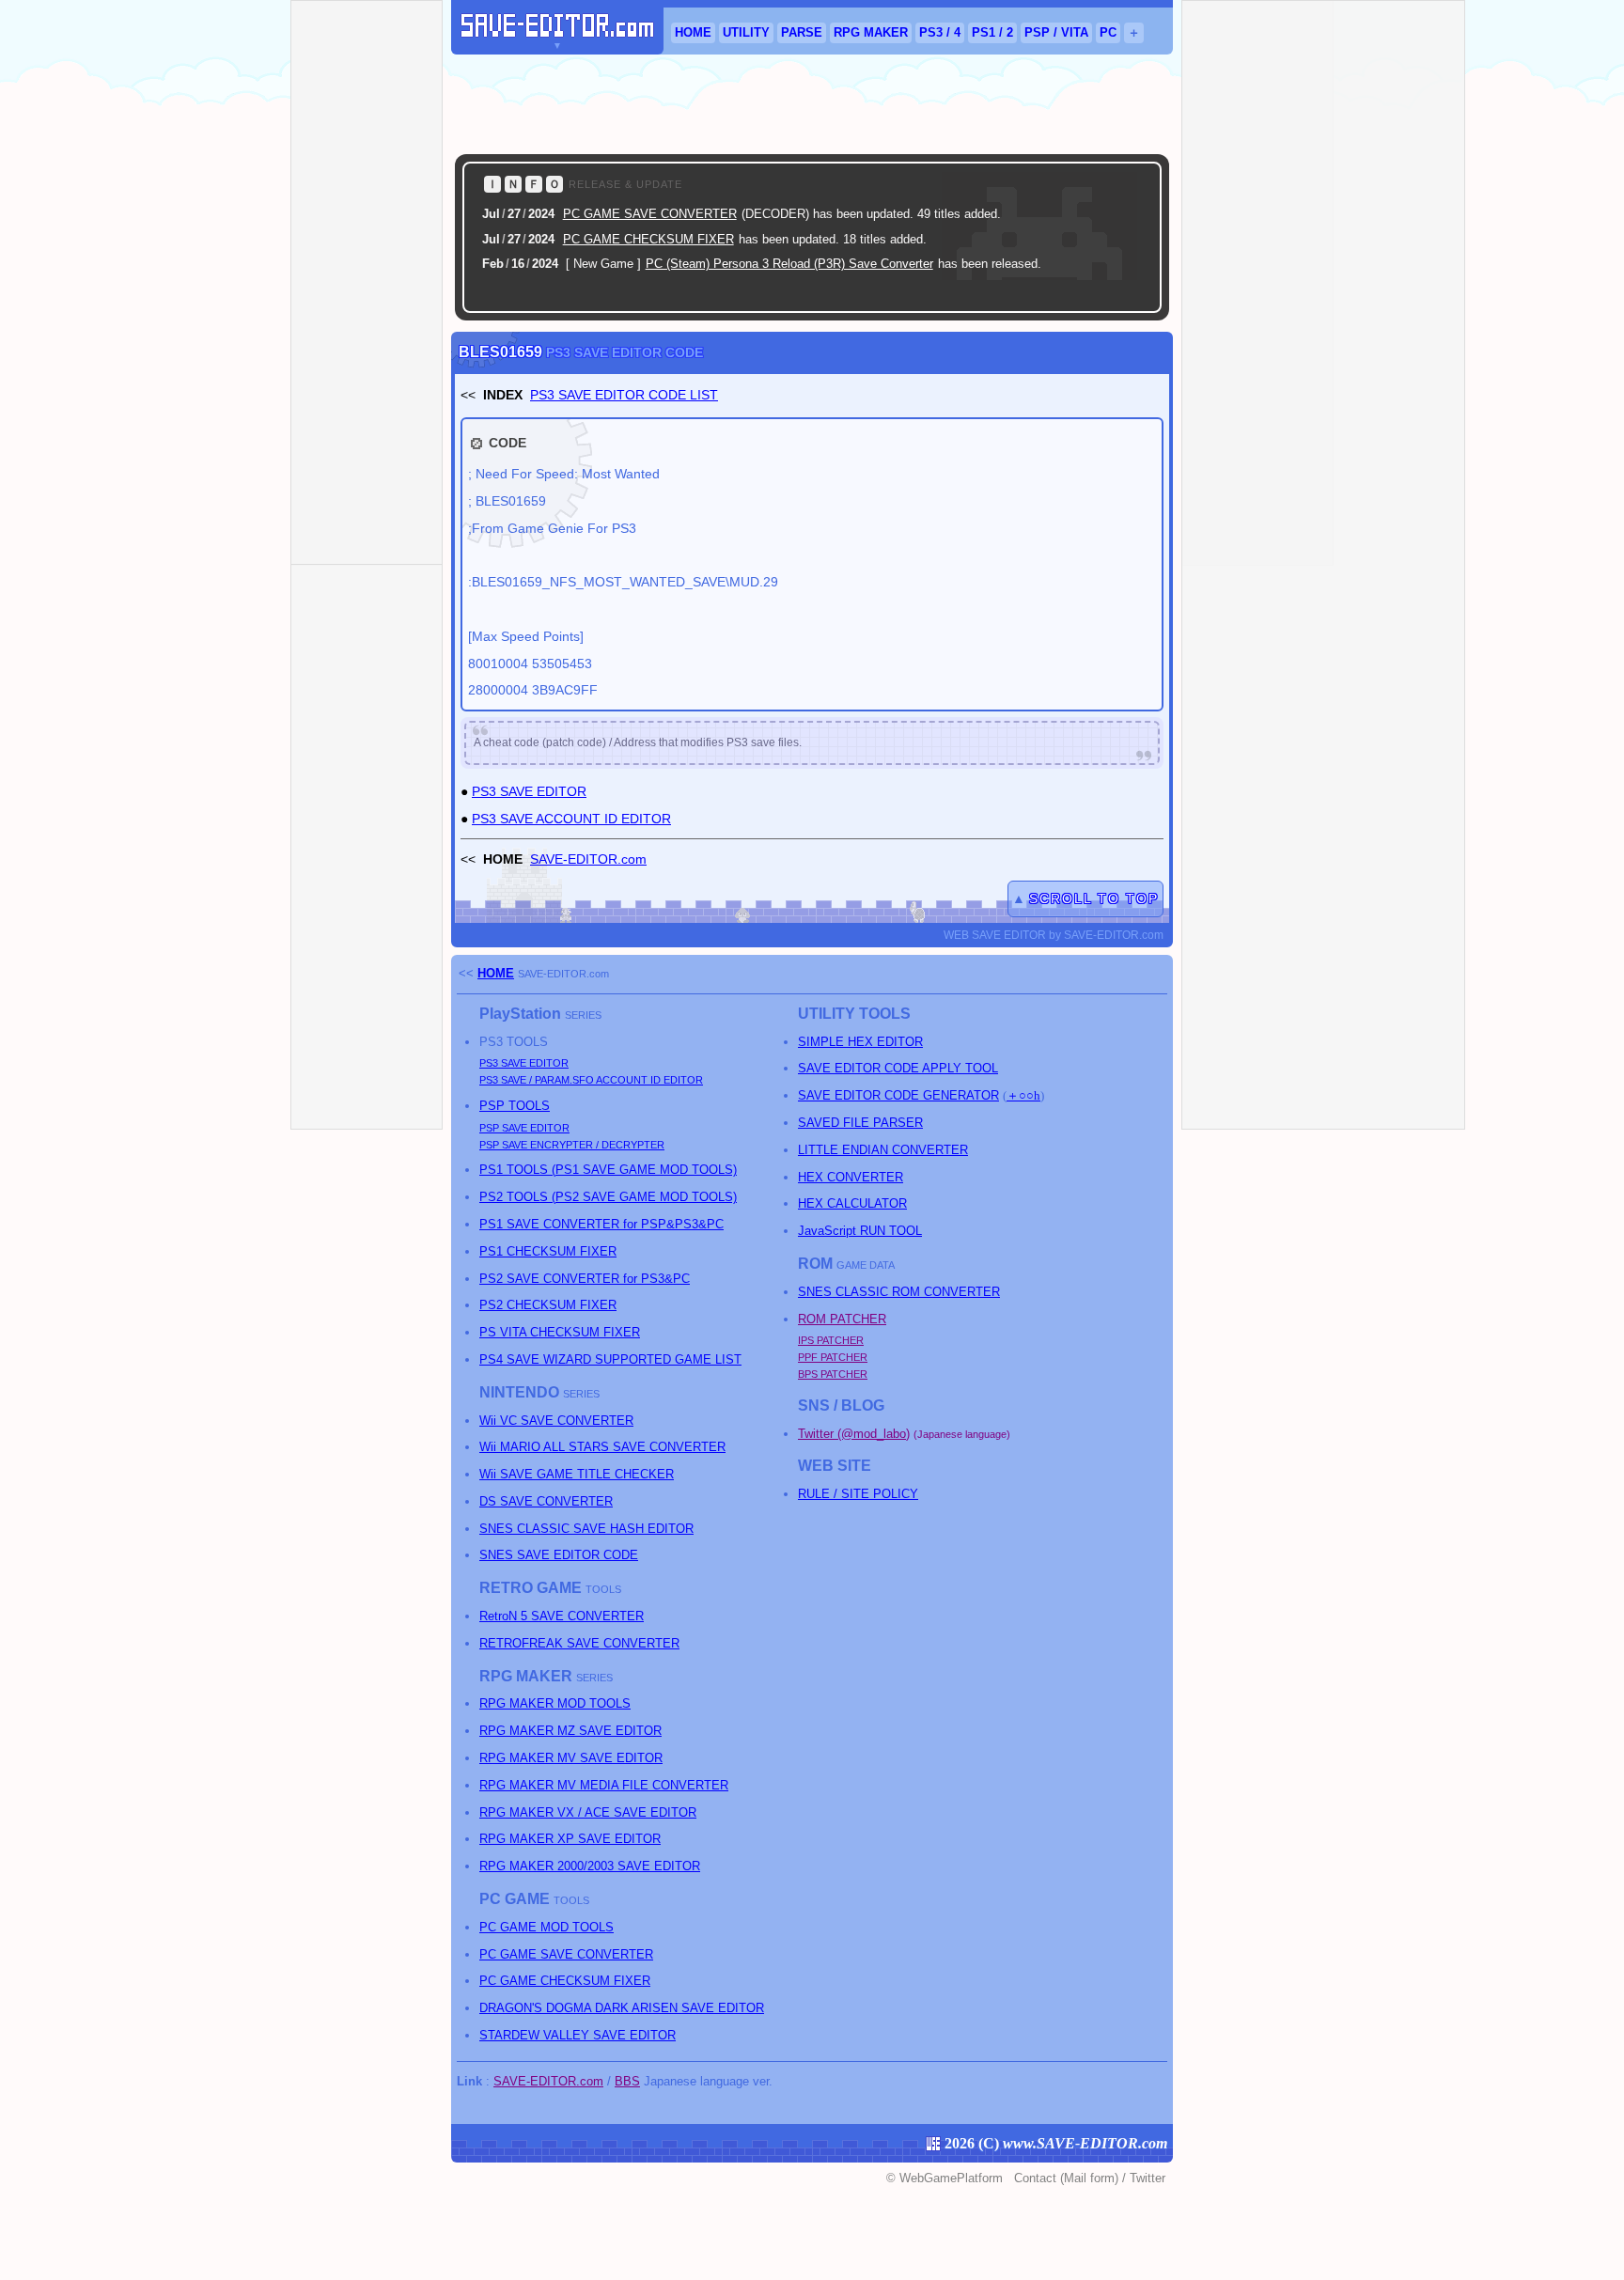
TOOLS (515, 1106)
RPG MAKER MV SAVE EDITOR (571, 1758)
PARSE (802, 32)
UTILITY (746, 32)
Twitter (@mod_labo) (854, 1434)
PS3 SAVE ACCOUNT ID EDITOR (571, 819)
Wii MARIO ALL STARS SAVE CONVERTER (602, 1447)
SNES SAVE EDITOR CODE (559, 1555)
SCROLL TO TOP (1094, 898)
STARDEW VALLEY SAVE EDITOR (578, 2035)
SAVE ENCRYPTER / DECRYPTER (572, 1145)
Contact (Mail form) (1066, 2178)
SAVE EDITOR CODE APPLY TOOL (898, 1068)
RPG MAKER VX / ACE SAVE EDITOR (588, 1812)
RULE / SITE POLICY (858, 1494)
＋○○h (1023, 1095)
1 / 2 (992, 32)
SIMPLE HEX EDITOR (860, 1042)
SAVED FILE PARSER (860, 1123)
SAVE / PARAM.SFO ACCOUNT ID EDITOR (591, 1080)
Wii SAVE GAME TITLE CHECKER (577, 1474)
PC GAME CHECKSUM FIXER (648, 239)
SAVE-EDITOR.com (588, 859)
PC (1108, 32)
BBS (627, 2081)
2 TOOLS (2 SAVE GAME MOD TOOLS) (608, 1197)
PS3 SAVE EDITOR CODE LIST (624, 395)
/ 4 (940, 32)
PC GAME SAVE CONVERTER (650, 214)
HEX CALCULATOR (852, 1203)
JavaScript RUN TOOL (860, 1231)
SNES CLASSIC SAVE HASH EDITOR (586, 1529)
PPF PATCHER (833, 1357)
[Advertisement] (812, 104)
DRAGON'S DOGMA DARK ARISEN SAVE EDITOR (622, 2008)
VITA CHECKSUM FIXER (560, 1332)
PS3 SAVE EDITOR (529, 791)
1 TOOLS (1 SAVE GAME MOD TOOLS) (608, 1170)
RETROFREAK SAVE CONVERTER (579, 1643)
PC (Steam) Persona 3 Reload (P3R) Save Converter (789, 264)
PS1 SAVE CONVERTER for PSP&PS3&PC (601, 1224)
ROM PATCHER (842, 1319)
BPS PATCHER (833, 1374)
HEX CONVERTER (851, 1177)
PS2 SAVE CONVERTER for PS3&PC (585, 1279)
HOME (693, 32)
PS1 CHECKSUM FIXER (548, 1251)
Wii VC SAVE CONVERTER (556, 1421)
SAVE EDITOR (524, 1063)
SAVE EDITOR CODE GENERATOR (898, 1095)
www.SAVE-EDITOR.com (1085, 2143)
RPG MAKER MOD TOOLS (555, 1703)
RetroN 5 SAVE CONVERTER (562, 1616)
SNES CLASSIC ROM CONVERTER (899, 1292)
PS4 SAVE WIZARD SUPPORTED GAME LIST (610, 1359)
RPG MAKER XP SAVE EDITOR (570, 1839)
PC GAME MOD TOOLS (547, 1927)
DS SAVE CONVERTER (546, 1501)
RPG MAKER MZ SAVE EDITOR (570, 1731)
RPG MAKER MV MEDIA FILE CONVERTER (604, 1785)
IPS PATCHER (831, 1340)
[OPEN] (1124, 293)
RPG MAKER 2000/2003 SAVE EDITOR (590, 1866)
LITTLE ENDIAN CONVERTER (883, 1150)
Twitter (1148, 2178)
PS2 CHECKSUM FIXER (548, 1305)
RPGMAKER (871, 32)
